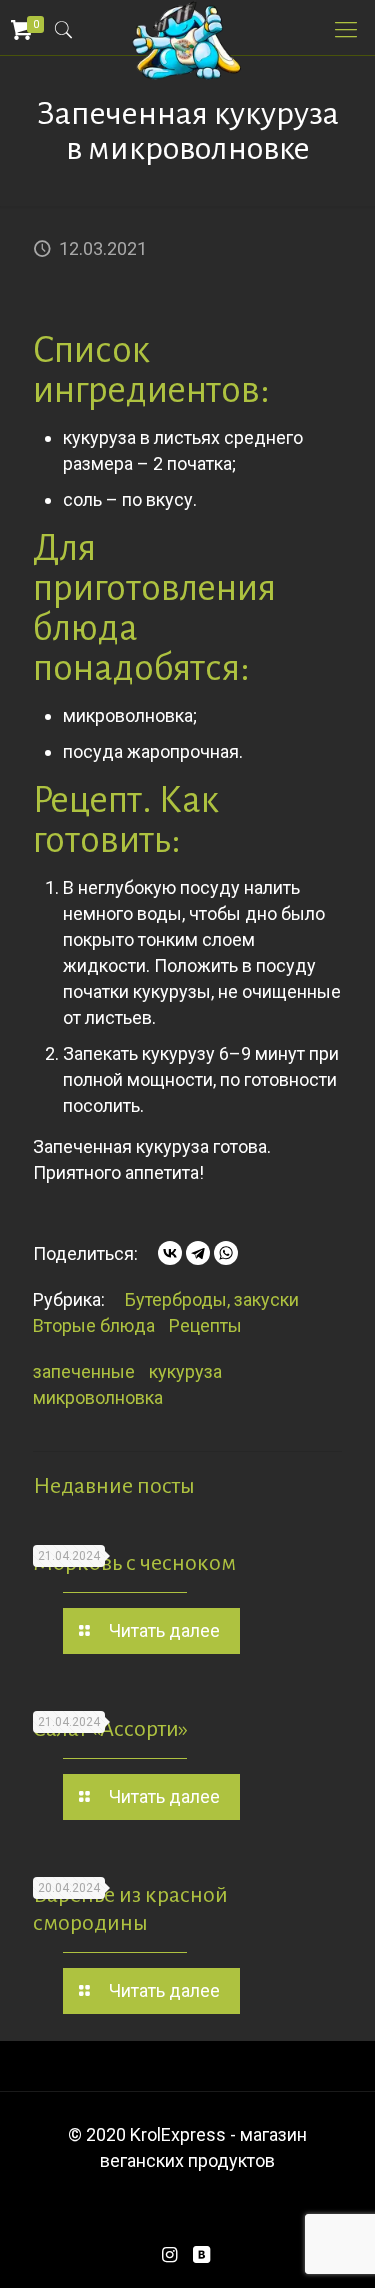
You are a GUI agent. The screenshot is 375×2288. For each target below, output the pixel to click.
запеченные (84, 1371)
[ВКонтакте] (170, 1253)
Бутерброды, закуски (212, 1299)
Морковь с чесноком (134, 1563)
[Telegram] (198, 1253)
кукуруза (185, 1371)
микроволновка (98, 1397)
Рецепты (205, 1325)
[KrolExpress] (187, 25)
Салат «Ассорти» (110, 1729)
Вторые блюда (94, 1325)
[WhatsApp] (226, 1253)
